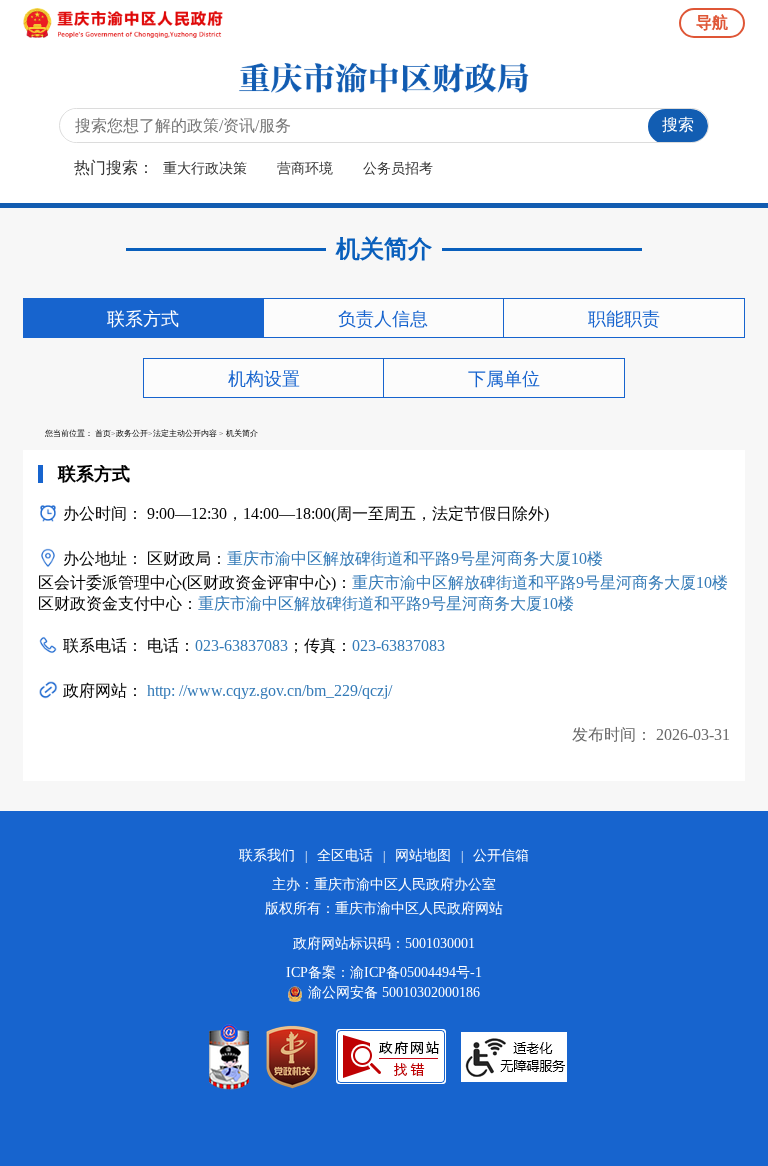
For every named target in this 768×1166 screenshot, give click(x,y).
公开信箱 (501, 855)
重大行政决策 (205, 168)
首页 (103, 433)
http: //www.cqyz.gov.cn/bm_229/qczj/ (267, 690)
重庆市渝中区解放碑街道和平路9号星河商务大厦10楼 (415, 558)
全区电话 (345, 855)
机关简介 (242, 433)
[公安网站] (229, 1057)
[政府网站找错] (391, 1056)
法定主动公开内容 (185, 433)
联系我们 (267, 855)
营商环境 (305, 168)
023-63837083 (241, 645)
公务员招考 (398, 168)
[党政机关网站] (292, 1057)
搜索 (678, 124)
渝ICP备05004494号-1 (416, 972)
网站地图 (423, 855)
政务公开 (132, 433)
